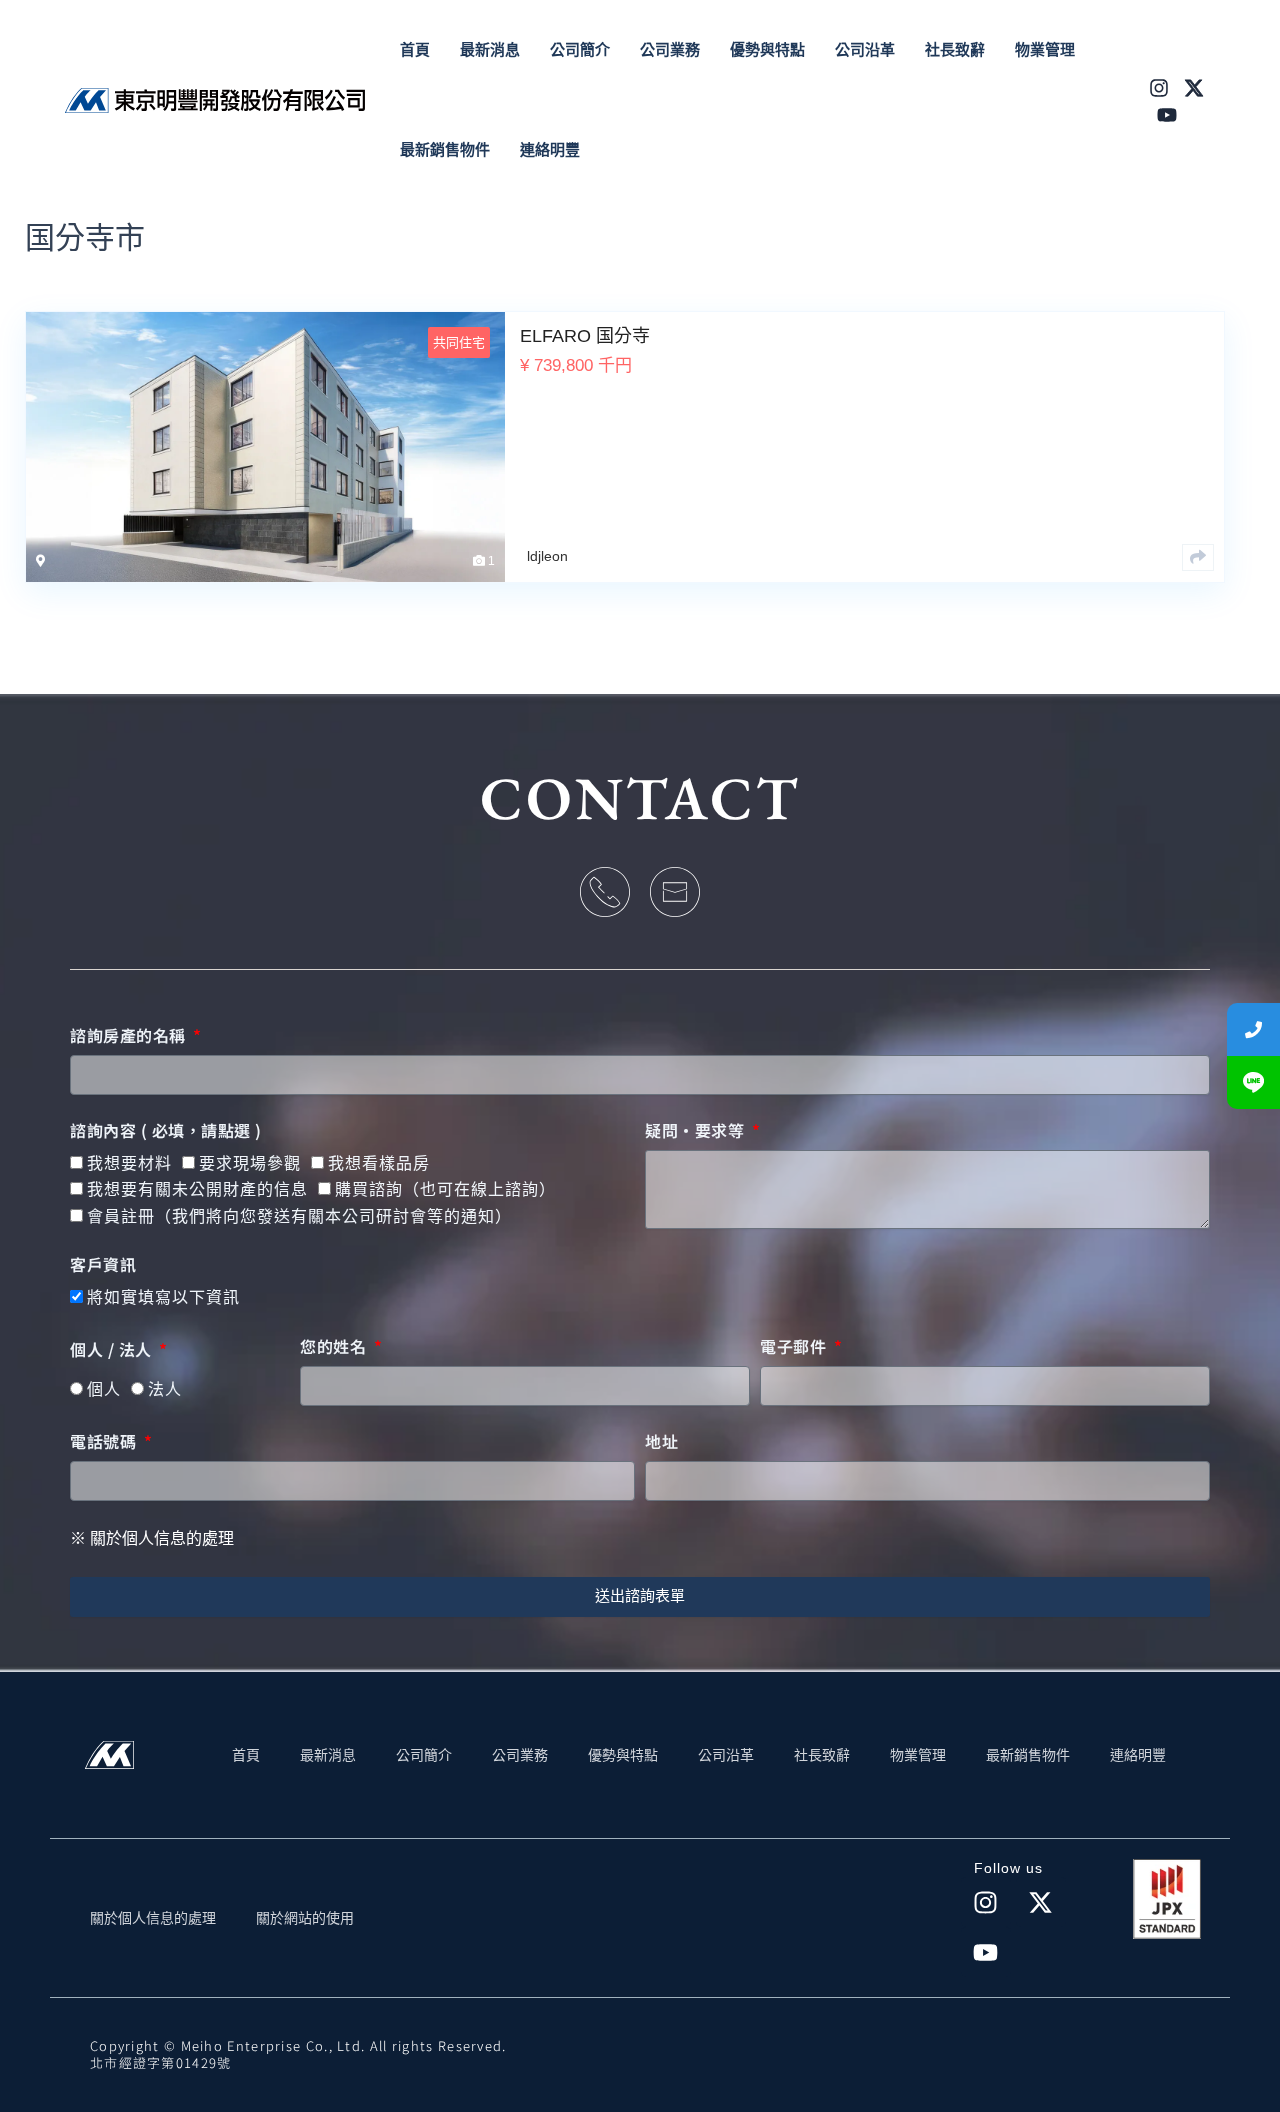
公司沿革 (726, 1755)
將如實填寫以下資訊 (163, 1297)
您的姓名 (335, 1347)
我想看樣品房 (379, 1163)
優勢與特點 (623, 1755)
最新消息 (328, 1755)
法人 (165, 1389)
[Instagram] (1159, 88)
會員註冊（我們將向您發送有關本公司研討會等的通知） (299, 1216)
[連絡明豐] (1253, 1029)
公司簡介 (424, 1755)
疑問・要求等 (697, 1131)
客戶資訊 (103, 1265)
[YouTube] (1167, 115)
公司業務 (520, 1755)
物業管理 (918, 1755)
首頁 (246, 1755)
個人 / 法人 (113, 1350)
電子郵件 (795, 1347)
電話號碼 (105, 1442)
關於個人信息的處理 (153, 1918)
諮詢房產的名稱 (130, 1036)
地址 (661, 1442)
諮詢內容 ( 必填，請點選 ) (166, 1131)
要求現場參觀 (250, 1163)
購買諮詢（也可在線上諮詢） (445, 1189)
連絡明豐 (1138, 1755)
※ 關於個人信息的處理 (152, 1538)
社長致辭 (822, 1755)
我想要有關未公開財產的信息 (197, 1189)
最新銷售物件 (1028, 1755)
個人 (104, 1389)
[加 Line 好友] (1253, 1082)
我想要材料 (129, 1163)
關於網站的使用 (305, 1918)
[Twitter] (1194, 88)
